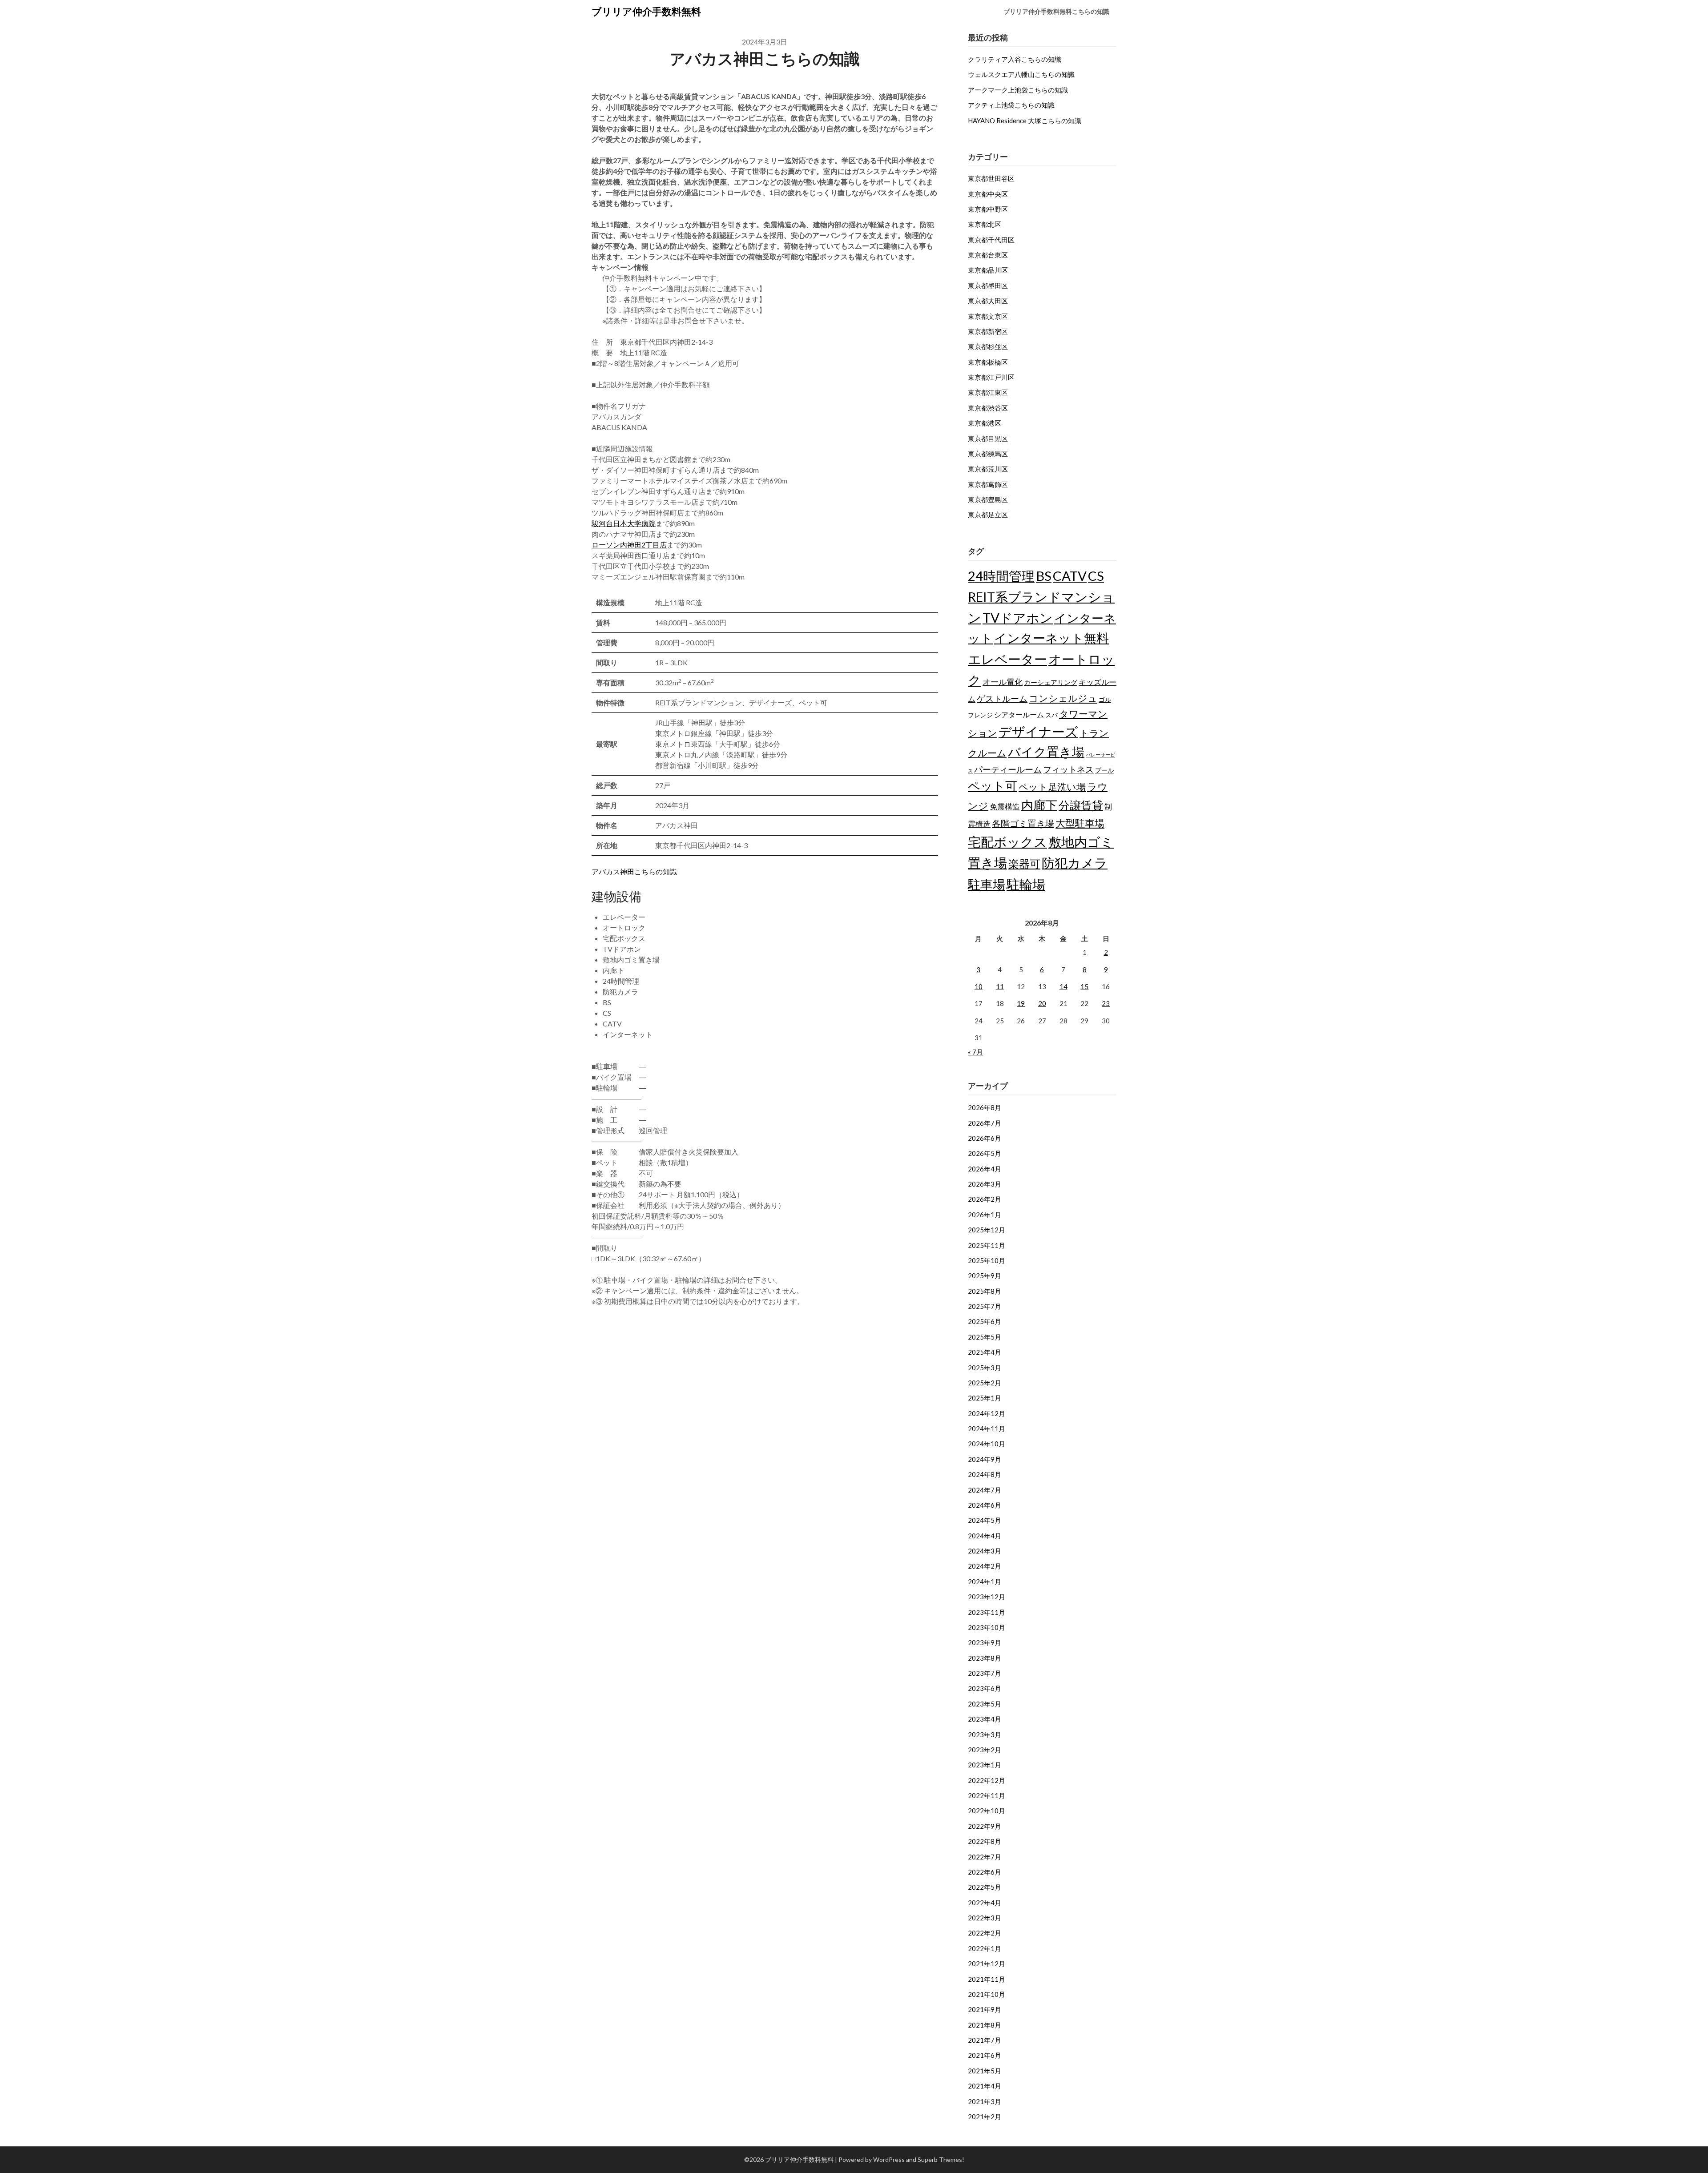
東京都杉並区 (988, 346)
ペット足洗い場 (1052, 787)
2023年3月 (985, 1734)
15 (1084, 986)
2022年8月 (985, 1841)
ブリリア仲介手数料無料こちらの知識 (1056, 11)
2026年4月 (985, 1169)
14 (1063, 986)
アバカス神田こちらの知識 (634, 871)
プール (1104, 770)
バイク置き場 (1046, 752)
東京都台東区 (988, 255)
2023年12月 (987, 1597)
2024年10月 (987, 1444)
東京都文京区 (988, 316)
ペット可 (993, 786)
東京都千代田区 (991, 240)
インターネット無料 (1051, 638)
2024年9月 (985, 1459)
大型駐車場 (1080, 823)
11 (1000, 986)
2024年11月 (987, 1429)
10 (979, 986)
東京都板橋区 (988, 362)
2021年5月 (985, 2071)
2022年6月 (985, 1872)
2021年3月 (985, 2101)
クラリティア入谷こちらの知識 (1015, 59)
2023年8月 (985, 1658)
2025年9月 (985, 1276)
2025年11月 (987, 1245)
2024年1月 (985, 1581)
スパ (1051, 715)
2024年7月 (985, 1490)
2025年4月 (985, 1352)
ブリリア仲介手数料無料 (646, 11)
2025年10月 (987, 1260)
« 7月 (975, 1052)
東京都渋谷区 (988, 408)
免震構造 (1005, 807)
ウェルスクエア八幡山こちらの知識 (1021, 74)
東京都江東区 (988, 392)
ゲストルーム (1002, 698)
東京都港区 (985, 423)
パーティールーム (1008, 769)
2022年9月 (985, 1826)
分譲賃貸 (1081, 805)
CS (1096, 576)
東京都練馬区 (988, 454)
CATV (1070, 576)
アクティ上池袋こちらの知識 (1011, 105)
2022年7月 (985, 1857)
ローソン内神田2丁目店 (629, 545)
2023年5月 (985, 1704)
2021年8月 (985, 2025)
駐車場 (987, 884)
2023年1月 (985, 1765)
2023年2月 (985, 1750)
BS (1044, 576)
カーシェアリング (1051, 682)
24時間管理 (1001, 576)
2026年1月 (985, 1215)
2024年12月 (987, 1413)
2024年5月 (985, 1520)
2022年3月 (985, 1918)
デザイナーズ (1038, 731)
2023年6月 (985, 1688)
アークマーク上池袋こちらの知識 (1018, 90)
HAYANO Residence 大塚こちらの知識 (1025, 121)
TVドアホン (1018, 618)
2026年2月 (985, 1199)
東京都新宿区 (988, 331)
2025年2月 (985, 1383)
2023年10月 (987, 1627)
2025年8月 (985, 1291)
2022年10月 (987, 1811)
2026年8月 (985, 1107)
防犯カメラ (1075, 863)
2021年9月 (985, 2009)
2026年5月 (985, 1153)
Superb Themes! (941, 2159)
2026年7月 (985, 1123)
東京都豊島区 (988, 499)
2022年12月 (987, 1780)
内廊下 (1039, 805)
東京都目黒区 (988, 439)
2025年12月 (987, 1230)
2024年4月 (985, 1536)
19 (1021, 1003)
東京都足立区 (988, 515)
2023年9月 (985, 1642)
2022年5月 (985, 1887)
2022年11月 (987, 1795)
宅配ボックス (1007, 842)
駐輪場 (1026, 884)
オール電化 (1003, 682)
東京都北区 (985, 224)
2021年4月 (985, 2086)
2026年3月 (985, 1184)
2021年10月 (987, 1994)
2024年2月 (985, 1566)
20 (1042, 1003)
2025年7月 (985, 1306)
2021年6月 (985, 2055)
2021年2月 (985, 2117)
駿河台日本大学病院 (624, 523)
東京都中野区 (988, 209)
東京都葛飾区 (988, 484)
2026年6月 (985, 1138)
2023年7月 (985, 1673)
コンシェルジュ (1063, 698)
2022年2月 (985, 1933)
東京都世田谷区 (991, 178)
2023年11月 (987, 1612)
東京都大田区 (988, 301)
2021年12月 (987, 1964)
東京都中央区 (988, 194)
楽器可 (1024, 863)
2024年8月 (985, 1474)
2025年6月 (985, 1321)
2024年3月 (985, 1551)
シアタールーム (1019, 714)
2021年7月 (985, 2040)
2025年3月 (985, 1368)
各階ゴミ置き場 (1023, 823)
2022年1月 (985, 1948)
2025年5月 (985, 1337)
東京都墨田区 (988, 286)
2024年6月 (985, 1505)
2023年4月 (985, 1719)
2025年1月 (985, 1398)
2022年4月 (985, 1903)
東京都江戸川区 (991, 377)
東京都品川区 (988, 270)
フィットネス (1068, 769)
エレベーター (1007, 659)
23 (1106, 1003)
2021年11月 (987, 1979)
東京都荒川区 (988, 469)
